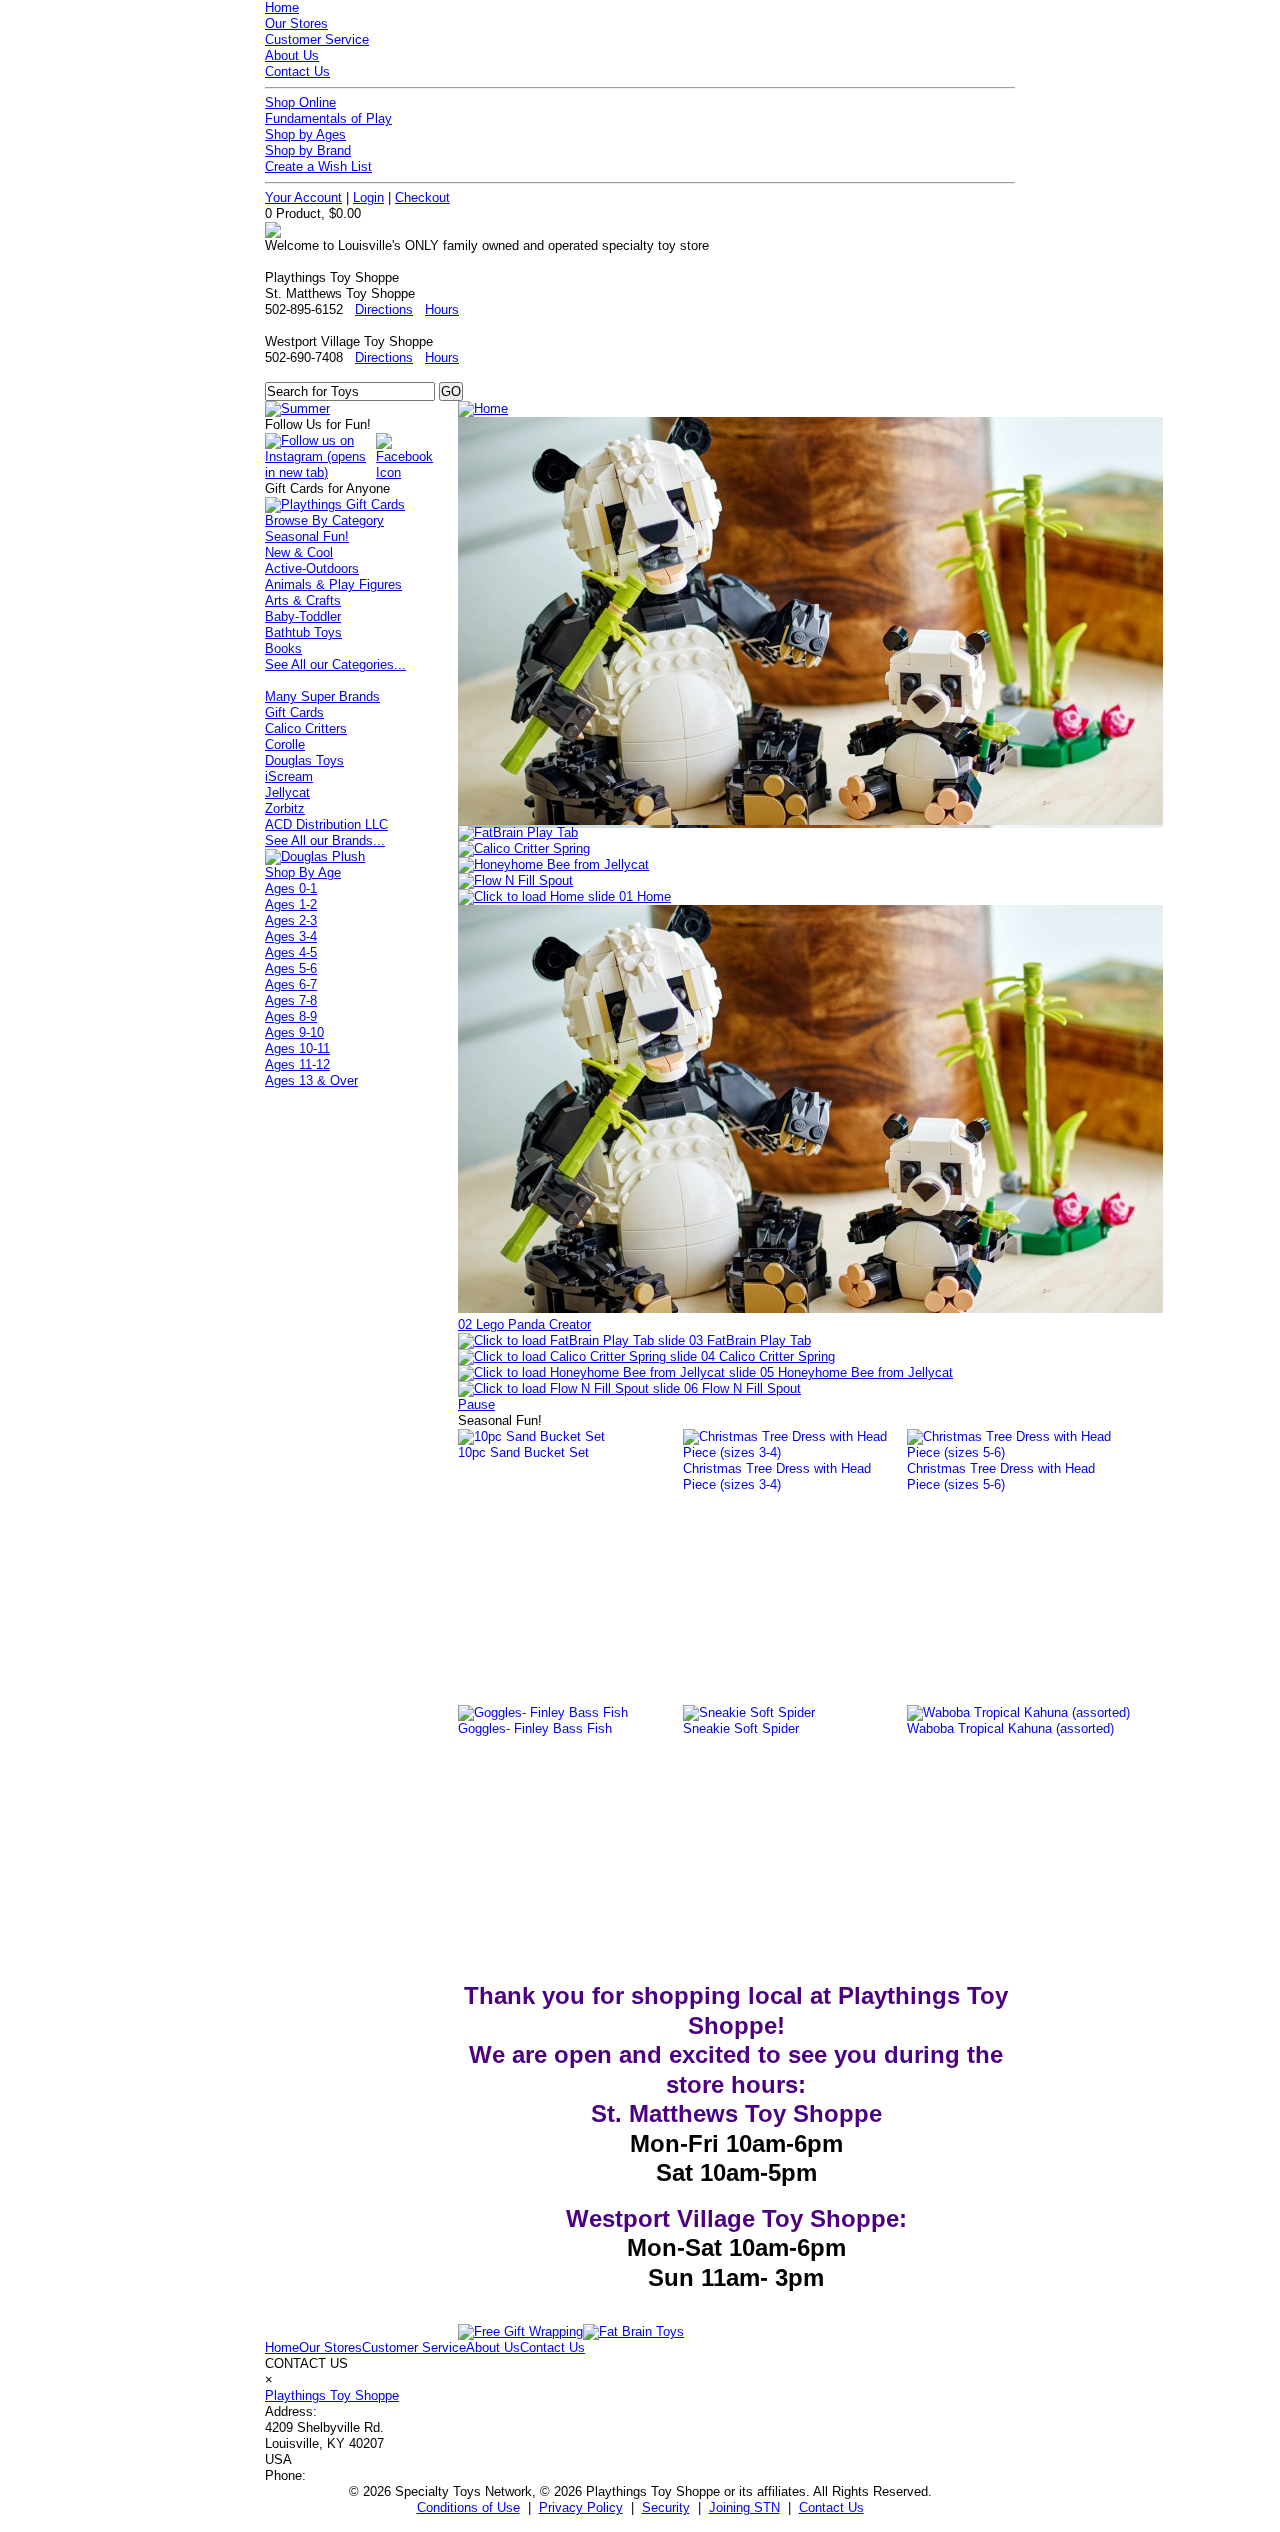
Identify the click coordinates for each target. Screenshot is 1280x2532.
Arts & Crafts (303, 600)
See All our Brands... (325, 840)
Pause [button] (476, 1404)
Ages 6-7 (291, 984)
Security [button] (666, 2507)
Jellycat (287, 792)
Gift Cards (294, 712)
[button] (564, 896)
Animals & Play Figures (333, 584)
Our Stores (296, 23)
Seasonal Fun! (307, 536)
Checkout (422, 197)
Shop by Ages (305, 134)
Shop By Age (303, 872)
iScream (289, 776)
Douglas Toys (304, 760)
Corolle (285, 744)
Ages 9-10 (294, 1032)
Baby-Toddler (303, 616)
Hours (442, 309)
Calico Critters (306, 728)
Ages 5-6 (291, 968)
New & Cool (299, 552)
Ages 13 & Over (311, 1080)
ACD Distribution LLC (326, 824)
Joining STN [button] (744, 2507)
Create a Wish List (318, 166)
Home (282, 7)
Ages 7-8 (291, 1000)
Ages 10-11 (297, 1048)
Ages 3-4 (291, 936)
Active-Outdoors (312, 568)
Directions (384, 309)
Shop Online (300, 102)
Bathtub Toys (303, 632)
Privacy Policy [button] (581, 2507)
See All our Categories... (335, 664)
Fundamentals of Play (328, 118)
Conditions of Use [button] (468, 2507)
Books (283, 648)
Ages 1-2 (291, 904)
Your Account (303, 197)
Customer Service (317, 39)
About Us (292, 55)
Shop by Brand (308, 150)
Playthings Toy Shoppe (332, 2395)
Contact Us (297, 71)
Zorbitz (285, 808)
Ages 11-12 (297, 1064)
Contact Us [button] (831, 2507)
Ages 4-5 (291, 952)
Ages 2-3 (291, 920)
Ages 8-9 (291, 1016)
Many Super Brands (322, 696)
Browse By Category (324, 520)
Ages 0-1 (291, 888)
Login (368, 197)
